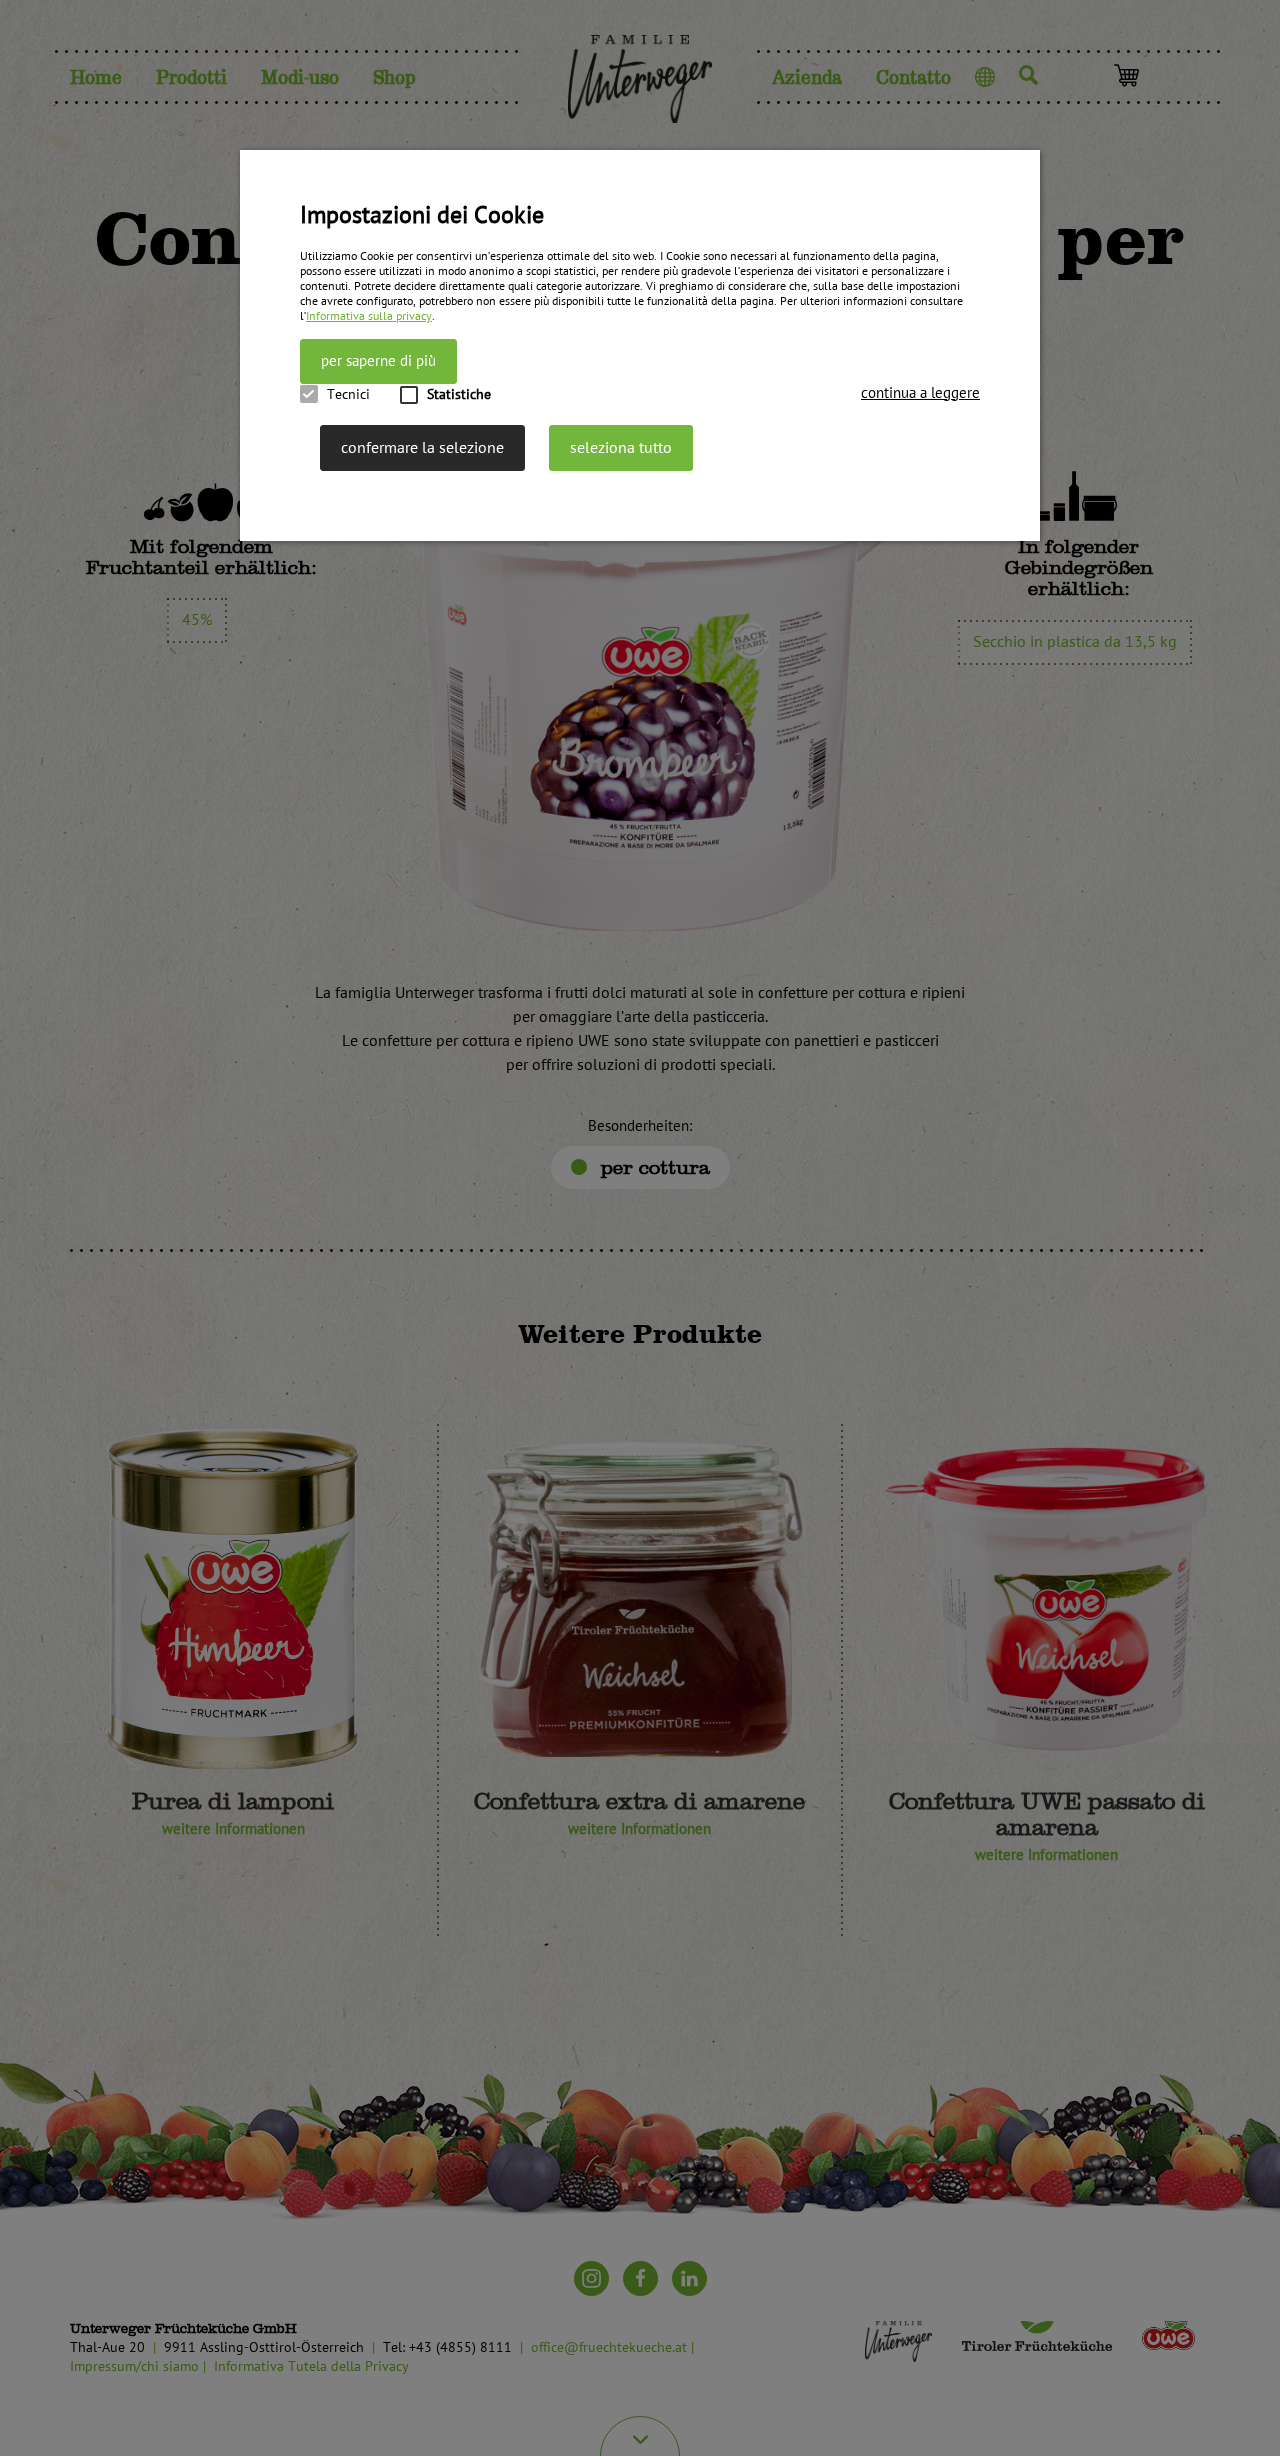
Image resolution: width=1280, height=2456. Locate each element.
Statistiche (459, 394)
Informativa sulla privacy (369, 316)
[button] (920, 393)
